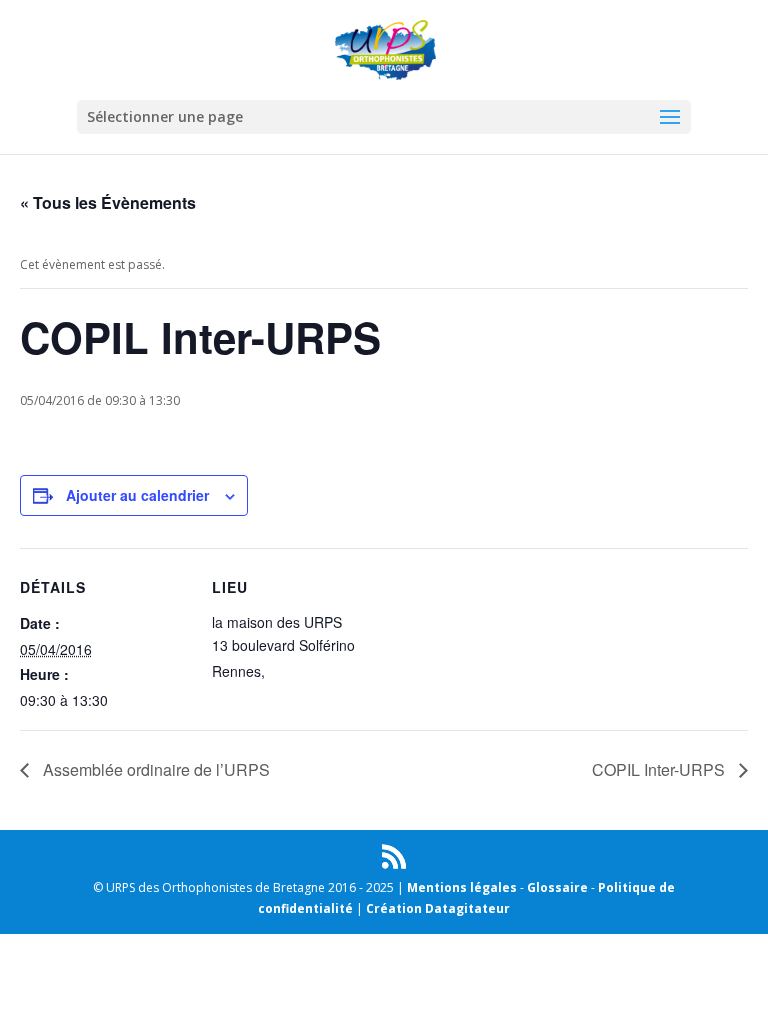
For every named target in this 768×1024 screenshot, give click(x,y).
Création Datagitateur (438, 908)
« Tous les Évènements (108, 202)
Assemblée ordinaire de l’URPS (154, 769)
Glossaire (557, 887)
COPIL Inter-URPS (660, 769)
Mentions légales (462, 887)
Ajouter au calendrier (137, 495)
